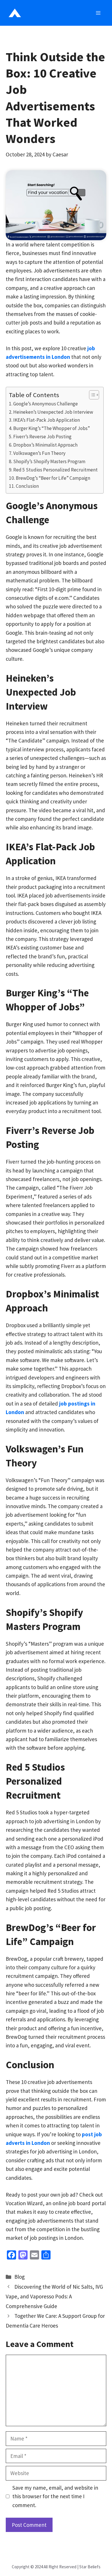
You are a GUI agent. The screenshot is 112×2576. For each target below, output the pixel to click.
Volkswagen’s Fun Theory (39, 453)
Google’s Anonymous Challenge (46, 404)
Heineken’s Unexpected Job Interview (53, 412)
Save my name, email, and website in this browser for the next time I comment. (55, 2496)
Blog (20, 2277)
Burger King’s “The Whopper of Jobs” (52, 428)
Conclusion (27, 486)
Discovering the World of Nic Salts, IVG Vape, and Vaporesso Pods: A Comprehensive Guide (54, 2296)
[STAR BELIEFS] (15, 13)
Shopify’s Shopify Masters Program (49, 461)
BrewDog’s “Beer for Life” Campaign (53, 478)
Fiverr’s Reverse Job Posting (42, 437)
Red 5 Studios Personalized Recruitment (55, 470)
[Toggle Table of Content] (91, 395)
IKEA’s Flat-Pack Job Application (47, 420)
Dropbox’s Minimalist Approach (45, 445)
